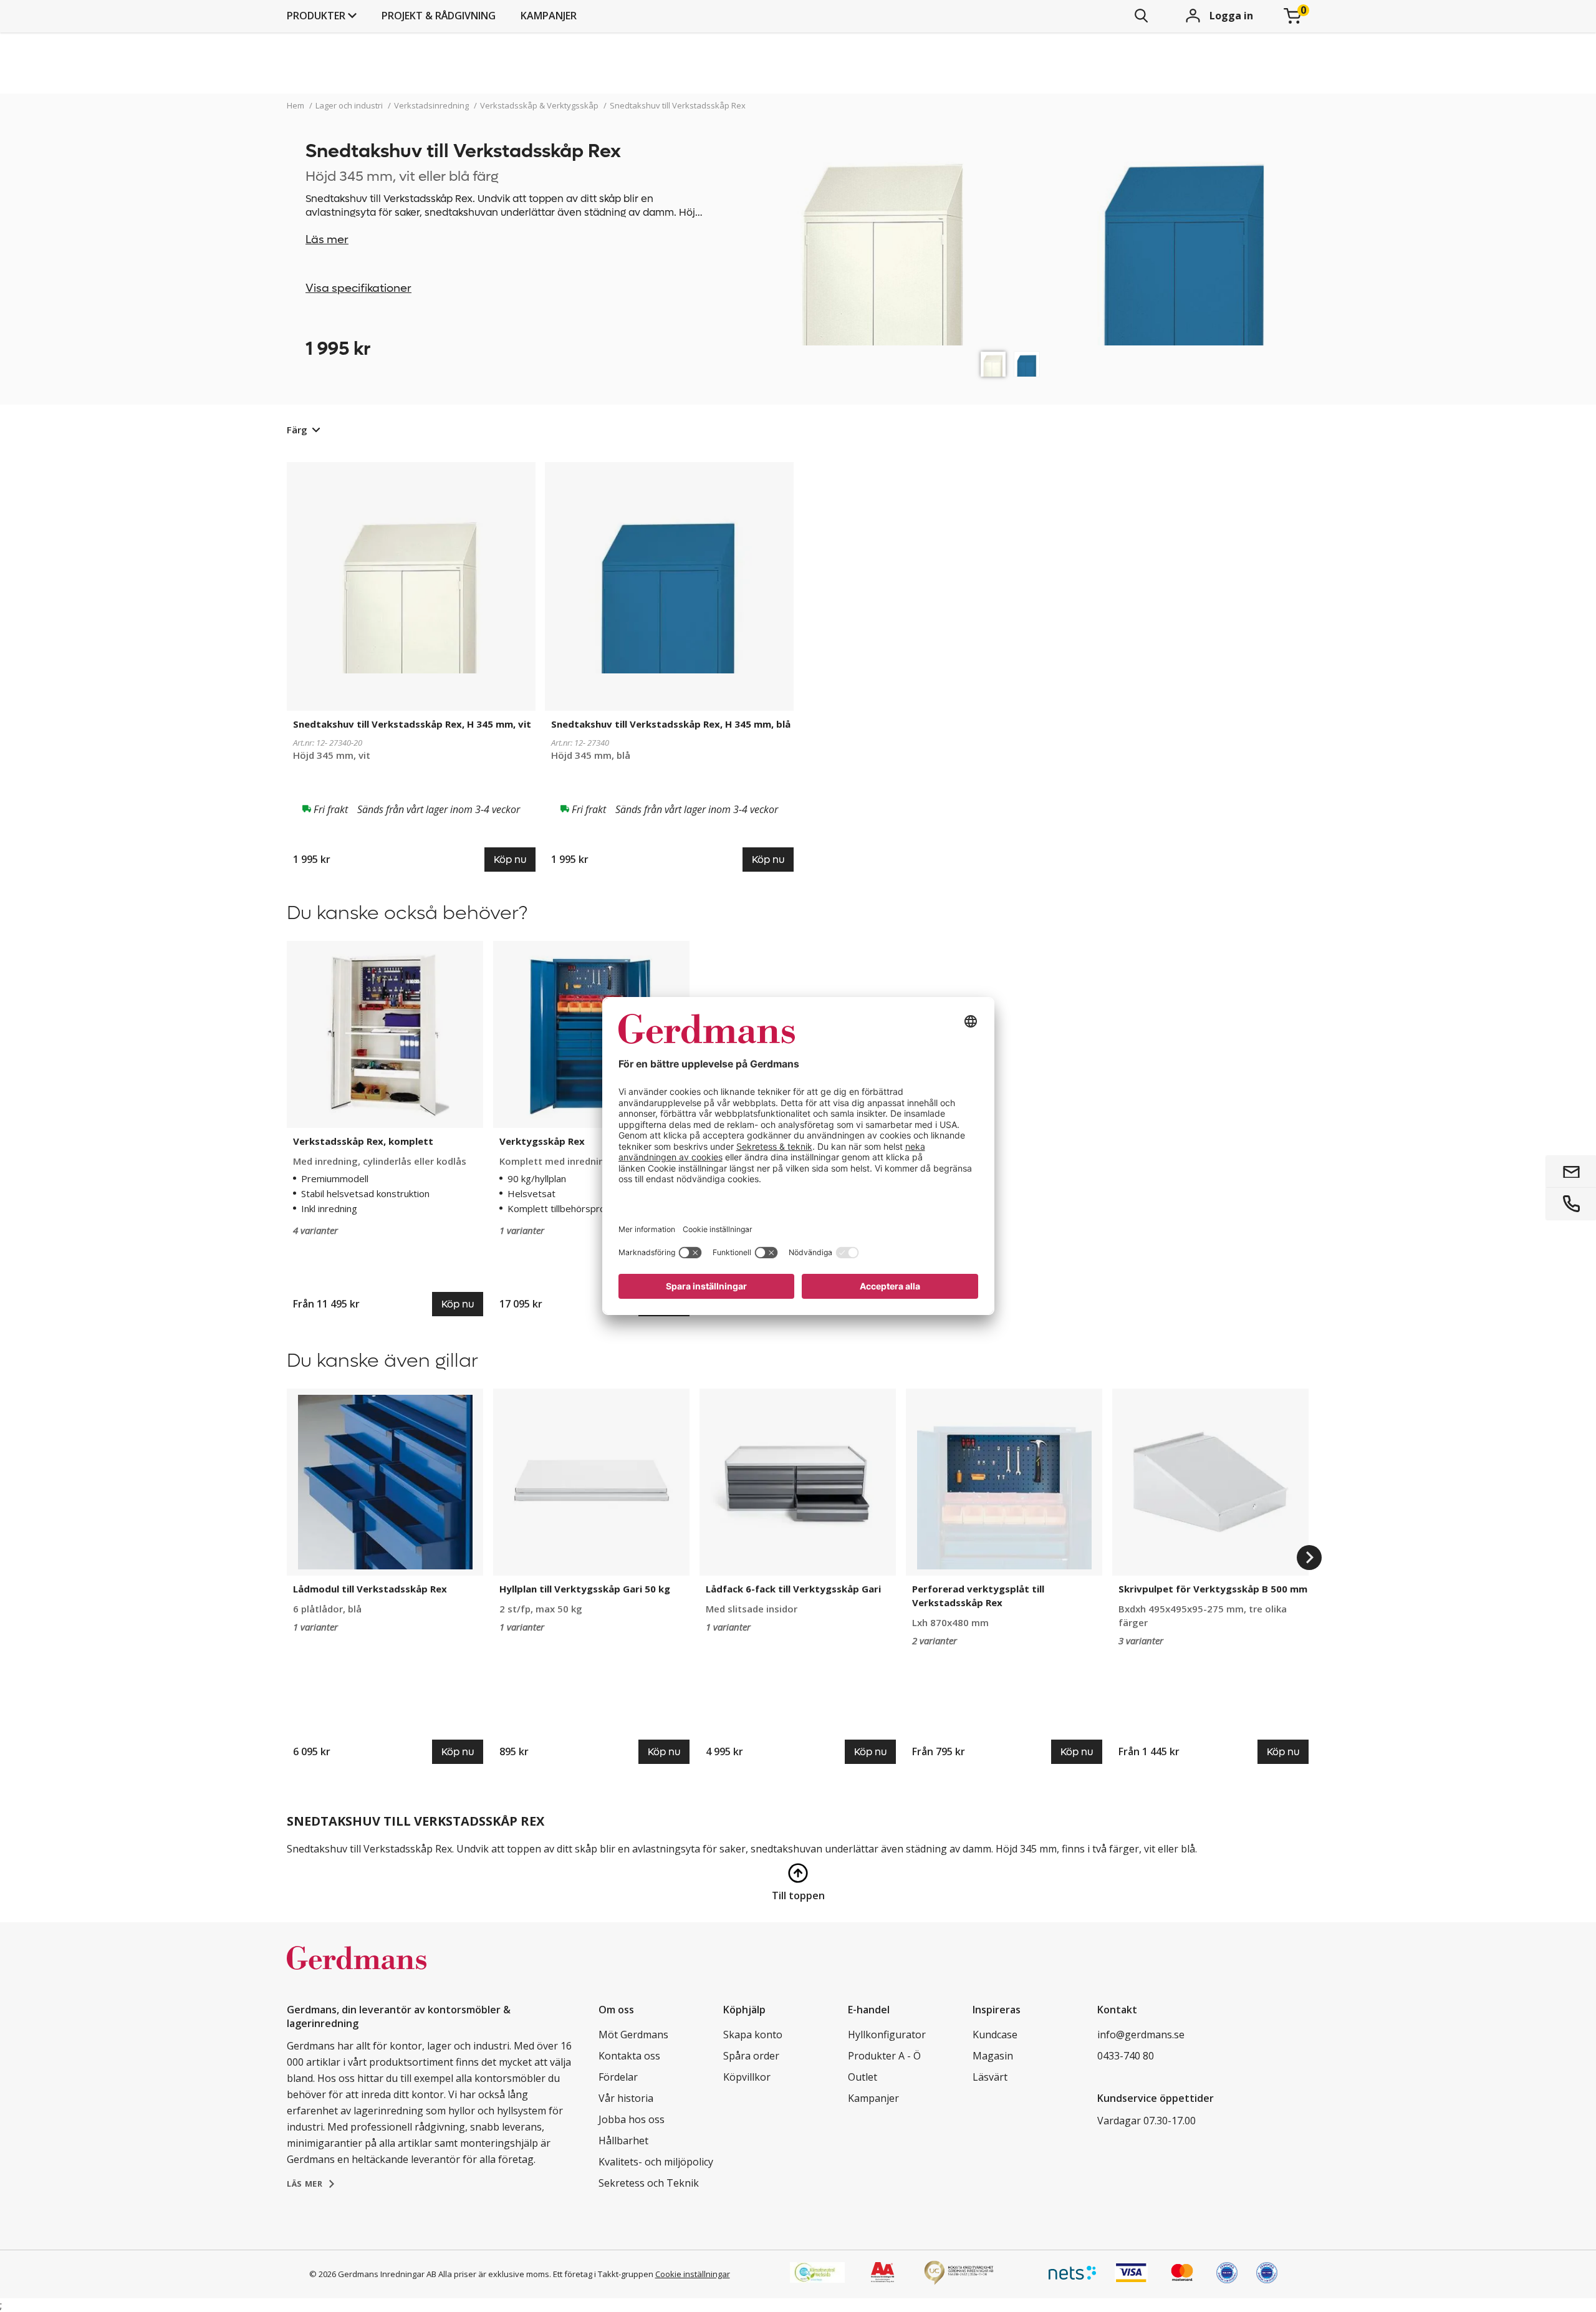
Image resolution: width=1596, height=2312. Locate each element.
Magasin (993, 2056)
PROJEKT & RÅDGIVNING (439, 16)
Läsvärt (990, 2077)
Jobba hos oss (632, 2119)
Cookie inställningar (693, 2274)
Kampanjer (549, 16)
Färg (297, 430)
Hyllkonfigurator (887, 2035)
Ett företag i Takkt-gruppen (603, 2274)
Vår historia (626, 2098)
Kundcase (995, 2035)
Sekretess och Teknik (649, 2183)
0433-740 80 (1126, 2056)
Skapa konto (753, 2035)
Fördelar (618, 2077)
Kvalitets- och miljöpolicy (656, 2162)
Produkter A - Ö (884, 2056)
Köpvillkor (747, 2077)
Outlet (863, 2077)
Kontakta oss (629, 2056)
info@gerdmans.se (1141, 2035)
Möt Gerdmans (633, 2035)
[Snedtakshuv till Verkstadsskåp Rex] (993, 364)
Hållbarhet (623, 2141)
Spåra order (751, 2056)
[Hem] (357, 1971)
